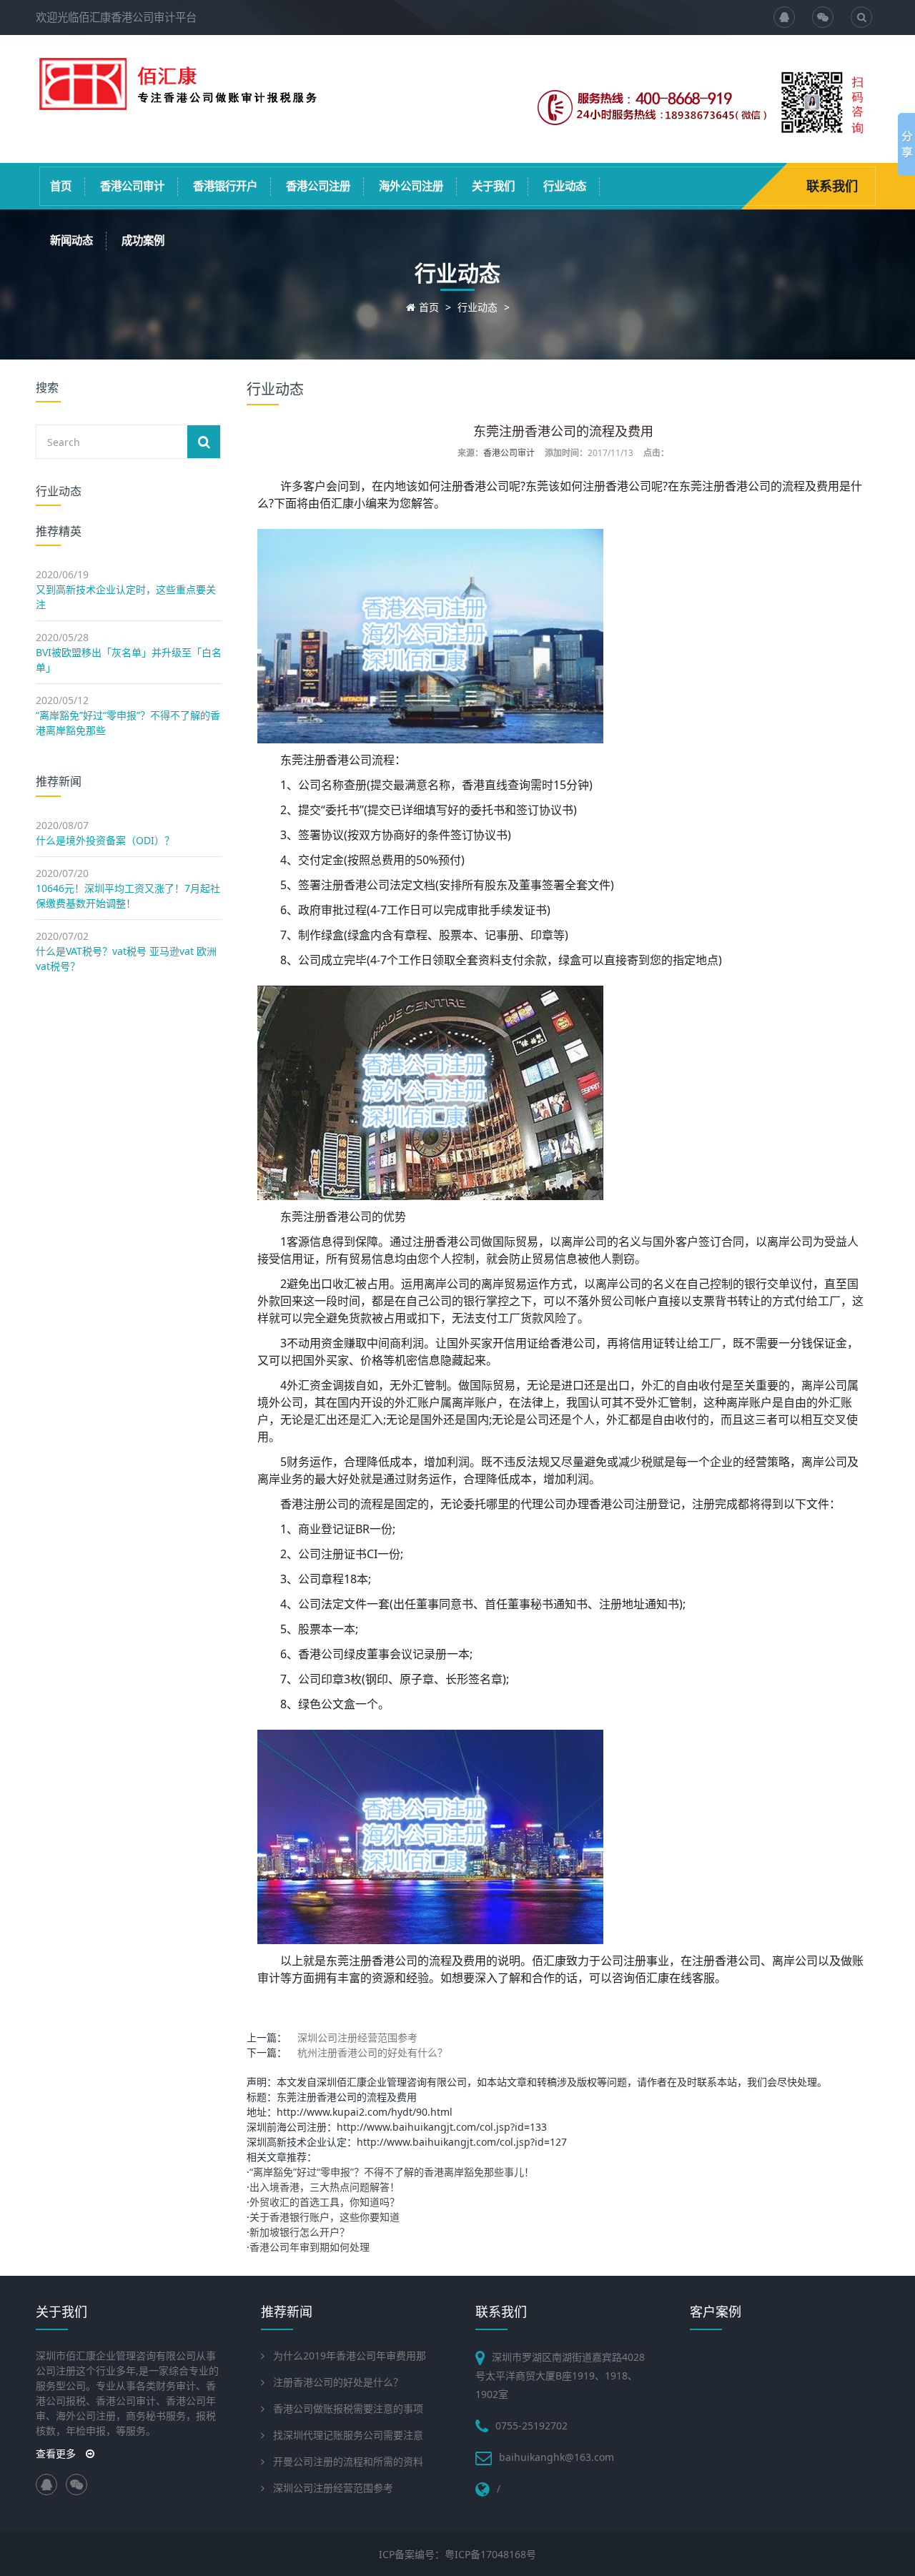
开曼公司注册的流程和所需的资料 (348, 2461)
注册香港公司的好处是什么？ (338, 2382)
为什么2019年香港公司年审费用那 (350, 2355)
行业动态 (565, 186)
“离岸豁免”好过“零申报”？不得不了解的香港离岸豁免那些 (128, 723)
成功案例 (143, 241)
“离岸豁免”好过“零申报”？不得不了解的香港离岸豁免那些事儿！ (392, 2172)
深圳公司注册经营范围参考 (357, 2037)
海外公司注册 (411, 186)
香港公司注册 (318, 186)
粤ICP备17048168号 (490, 2554)
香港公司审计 (132, 186)
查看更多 (57, 2453)
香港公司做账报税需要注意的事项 (348, 2408)
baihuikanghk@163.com (557, 2457)
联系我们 (832, 186)
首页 (61, 186)
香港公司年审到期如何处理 (310, 2247)
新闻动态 (71, 241)
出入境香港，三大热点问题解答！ (325, 2187)
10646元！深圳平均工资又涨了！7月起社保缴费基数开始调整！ (128, 896)
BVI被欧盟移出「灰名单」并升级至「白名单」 (129, 660)
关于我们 (493, 186)
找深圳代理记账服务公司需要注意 (348, 2435)
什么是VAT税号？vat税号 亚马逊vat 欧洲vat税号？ (126, 958)
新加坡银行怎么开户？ (300, 2232)
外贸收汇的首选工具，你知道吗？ (325, 2202)
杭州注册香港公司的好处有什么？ (372, 2052)
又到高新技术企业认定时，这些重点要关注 (126, 597)
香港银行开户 (225, 186)
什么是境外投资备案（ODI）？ (105, 840)
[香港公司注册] (179, 105)
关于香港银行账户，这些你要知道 (325, 2217)
